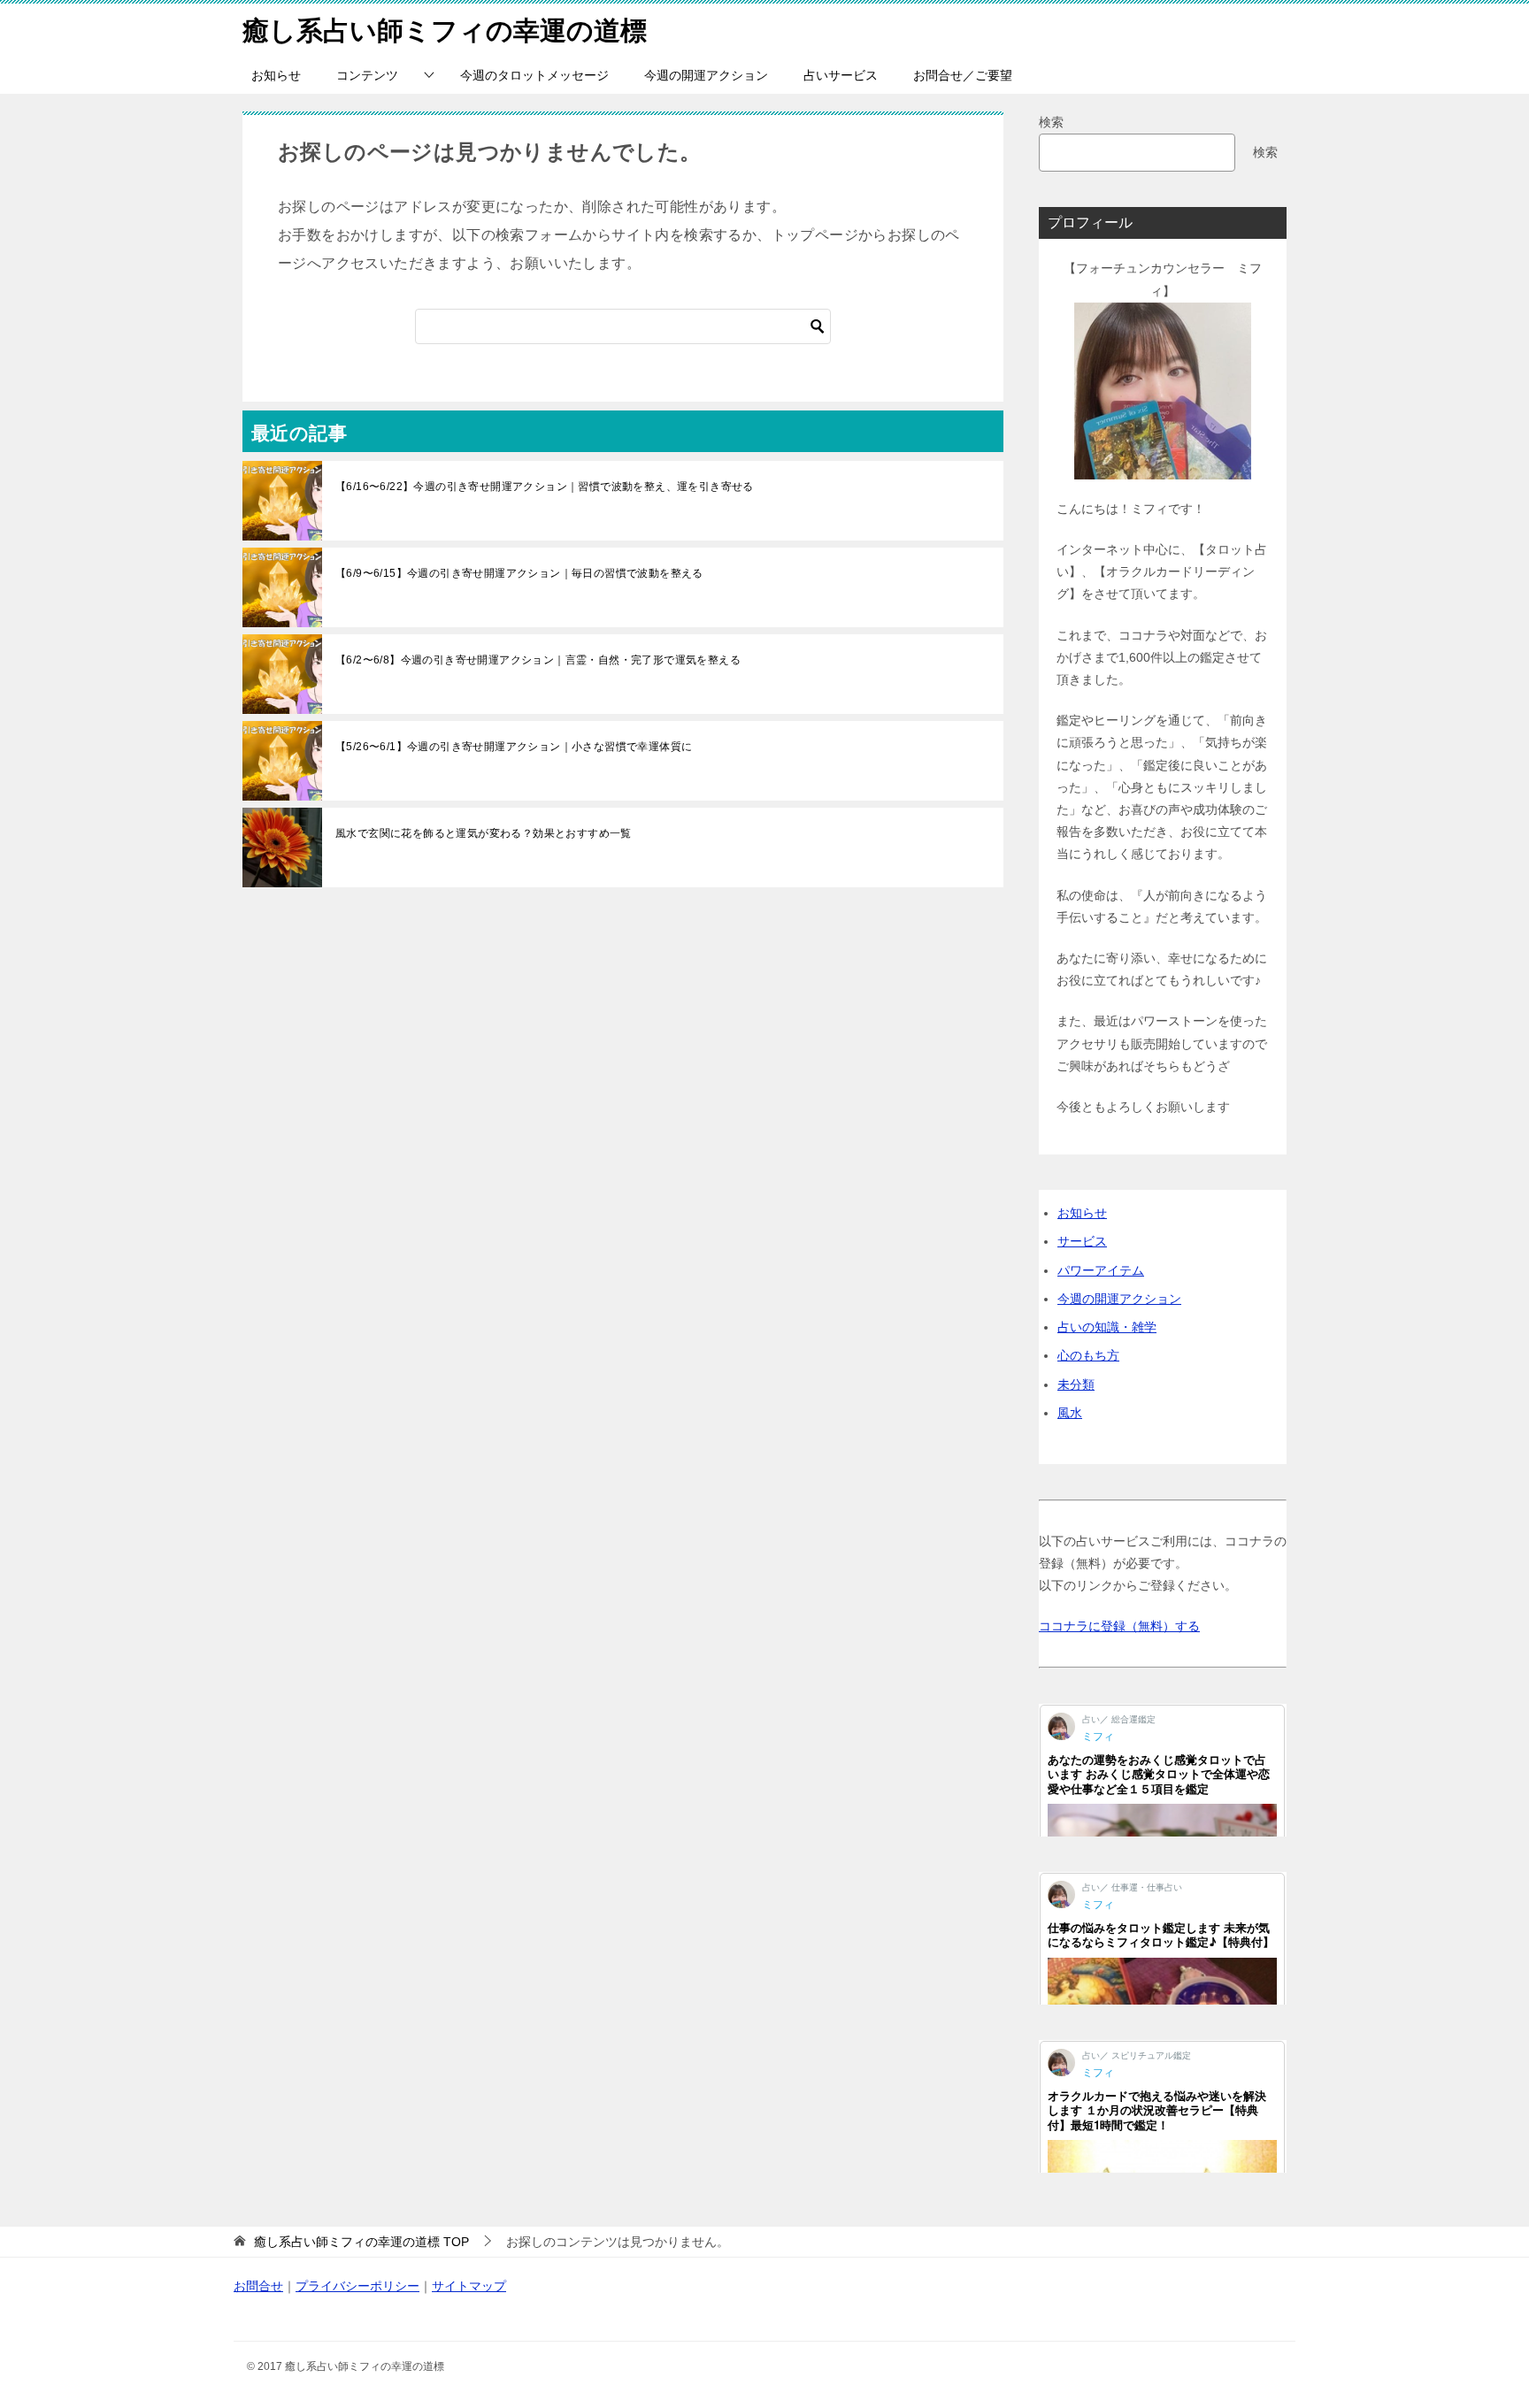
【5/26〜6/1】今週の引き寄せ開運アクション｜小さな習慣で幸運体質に (514, 747)
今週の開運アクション (706, 75)
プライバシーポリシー (357, 2286)
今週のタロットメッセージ (534, 75)
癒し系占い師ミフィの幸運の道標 (445, 31)
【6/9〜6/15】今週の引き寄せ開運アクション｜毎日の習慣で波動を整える (519, 573)
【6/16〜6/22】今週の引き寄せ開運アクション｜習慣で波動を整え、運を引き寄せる (545, 487)
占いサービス (841, 75)
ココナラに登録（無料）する (1119, 1626)
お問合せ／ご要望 (963, 75)
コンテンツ (367, 75)
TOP (361, 2242)
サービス (1082, 1241)
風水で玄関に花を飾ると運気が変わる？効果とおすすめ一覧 (484, 833)
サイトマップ (469, 2286)
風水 (1070, 1413)
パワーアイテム (1101, 1270)
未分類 (1076, 1384)
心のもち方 (1088, 1355)
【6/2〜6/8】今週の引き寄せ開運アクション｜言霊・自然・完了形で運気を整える (538, 660)
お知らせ (276, 75)
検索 (1051, 122)
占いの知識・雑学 (1107, 1327)
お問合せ (258, 2286)
